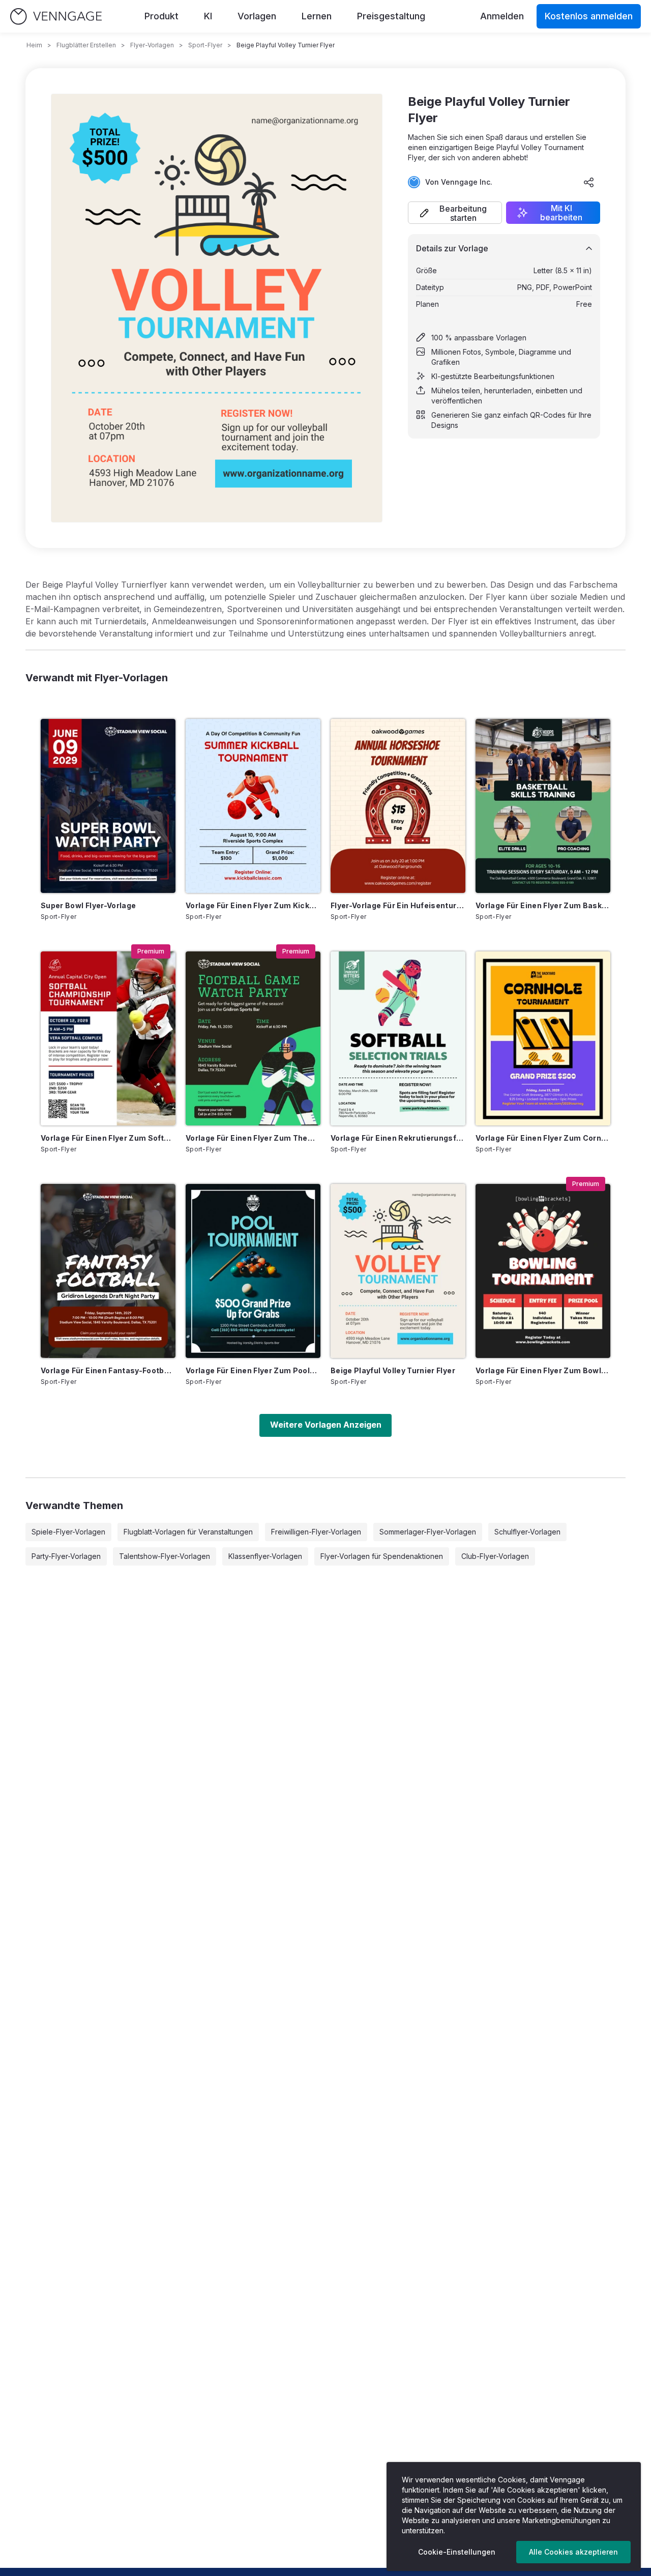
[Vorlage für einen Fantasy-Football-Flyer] (108, 1271)
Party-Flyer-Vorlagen (66, 1556)
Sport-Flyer (205, 45)
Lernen (317, 16)
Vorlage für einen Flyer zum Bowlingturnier (543, 1370)
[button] (455, 213)
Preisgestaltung (391, 16)
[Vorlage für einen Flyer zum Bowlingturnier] (543, 1271)
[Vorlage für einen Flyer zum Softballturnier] (108, 1038)
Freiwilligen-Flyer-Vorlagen (316, 1532)
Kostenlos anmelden (589, 16)
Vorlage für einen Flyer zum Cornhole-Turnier (543, 1138)
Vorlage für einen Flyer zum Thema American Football (253, 1138)
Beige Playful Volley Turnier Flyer (393, 1370)
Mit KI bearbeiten (561, 213)
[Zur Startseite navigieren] (56, 17)
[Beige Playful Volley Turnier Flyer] (398, 1271)
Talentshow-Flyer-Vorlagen (165, 1556)
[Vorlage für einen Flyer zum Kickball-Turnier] (253, 806)
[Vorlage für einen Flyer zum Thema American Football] (253, 1038)
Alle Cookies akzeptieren (573, 2552)
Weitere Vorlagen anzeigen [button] (326, 1425)
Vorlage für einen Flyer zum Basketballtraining (543, 905)
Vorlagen (257, 16)
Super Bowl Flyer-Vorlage (88, 905)
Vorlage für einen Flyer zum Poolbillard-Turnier (253, 1370)
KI (208, 16)
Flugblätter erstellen (86, 45)
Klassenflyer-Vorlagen (265, 1556)
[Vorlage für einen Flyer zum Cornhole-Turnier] (543, 1038)
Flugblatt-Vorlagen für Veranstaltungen (188, 1532)
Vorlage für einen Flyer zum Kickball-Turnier (253, 905)
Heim (34, 45)
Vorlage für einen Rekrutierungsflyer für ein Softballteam (398, 1138)
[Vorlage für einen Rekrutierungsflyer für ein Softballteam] (398, 1038)
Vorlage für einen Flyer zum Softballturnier (108, 1138)
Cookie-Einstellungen (457, 2552)
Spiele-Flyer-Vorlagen (68, 1532)
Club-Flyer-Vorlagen (495, 1556)
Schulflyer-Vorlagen (527, 1532)
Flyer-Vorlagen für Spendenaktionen (382, 1556)
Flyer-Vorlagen (152, 45)
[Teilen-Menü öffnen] (589, 182)
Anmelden (502, 16)
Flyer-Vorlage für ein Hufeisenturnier (398, 905)
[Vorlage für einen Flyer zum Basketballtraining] (543, 806)
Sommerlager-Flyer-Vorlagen (428, 1532)
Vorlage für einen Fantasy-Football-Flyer (108, 1370)
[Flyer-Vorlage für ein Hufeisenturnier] (398, 806)
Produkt (161, 16)
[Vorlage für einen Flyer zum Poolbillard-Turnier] (253, 1271)
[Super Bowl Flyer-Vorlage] (108, 806)
